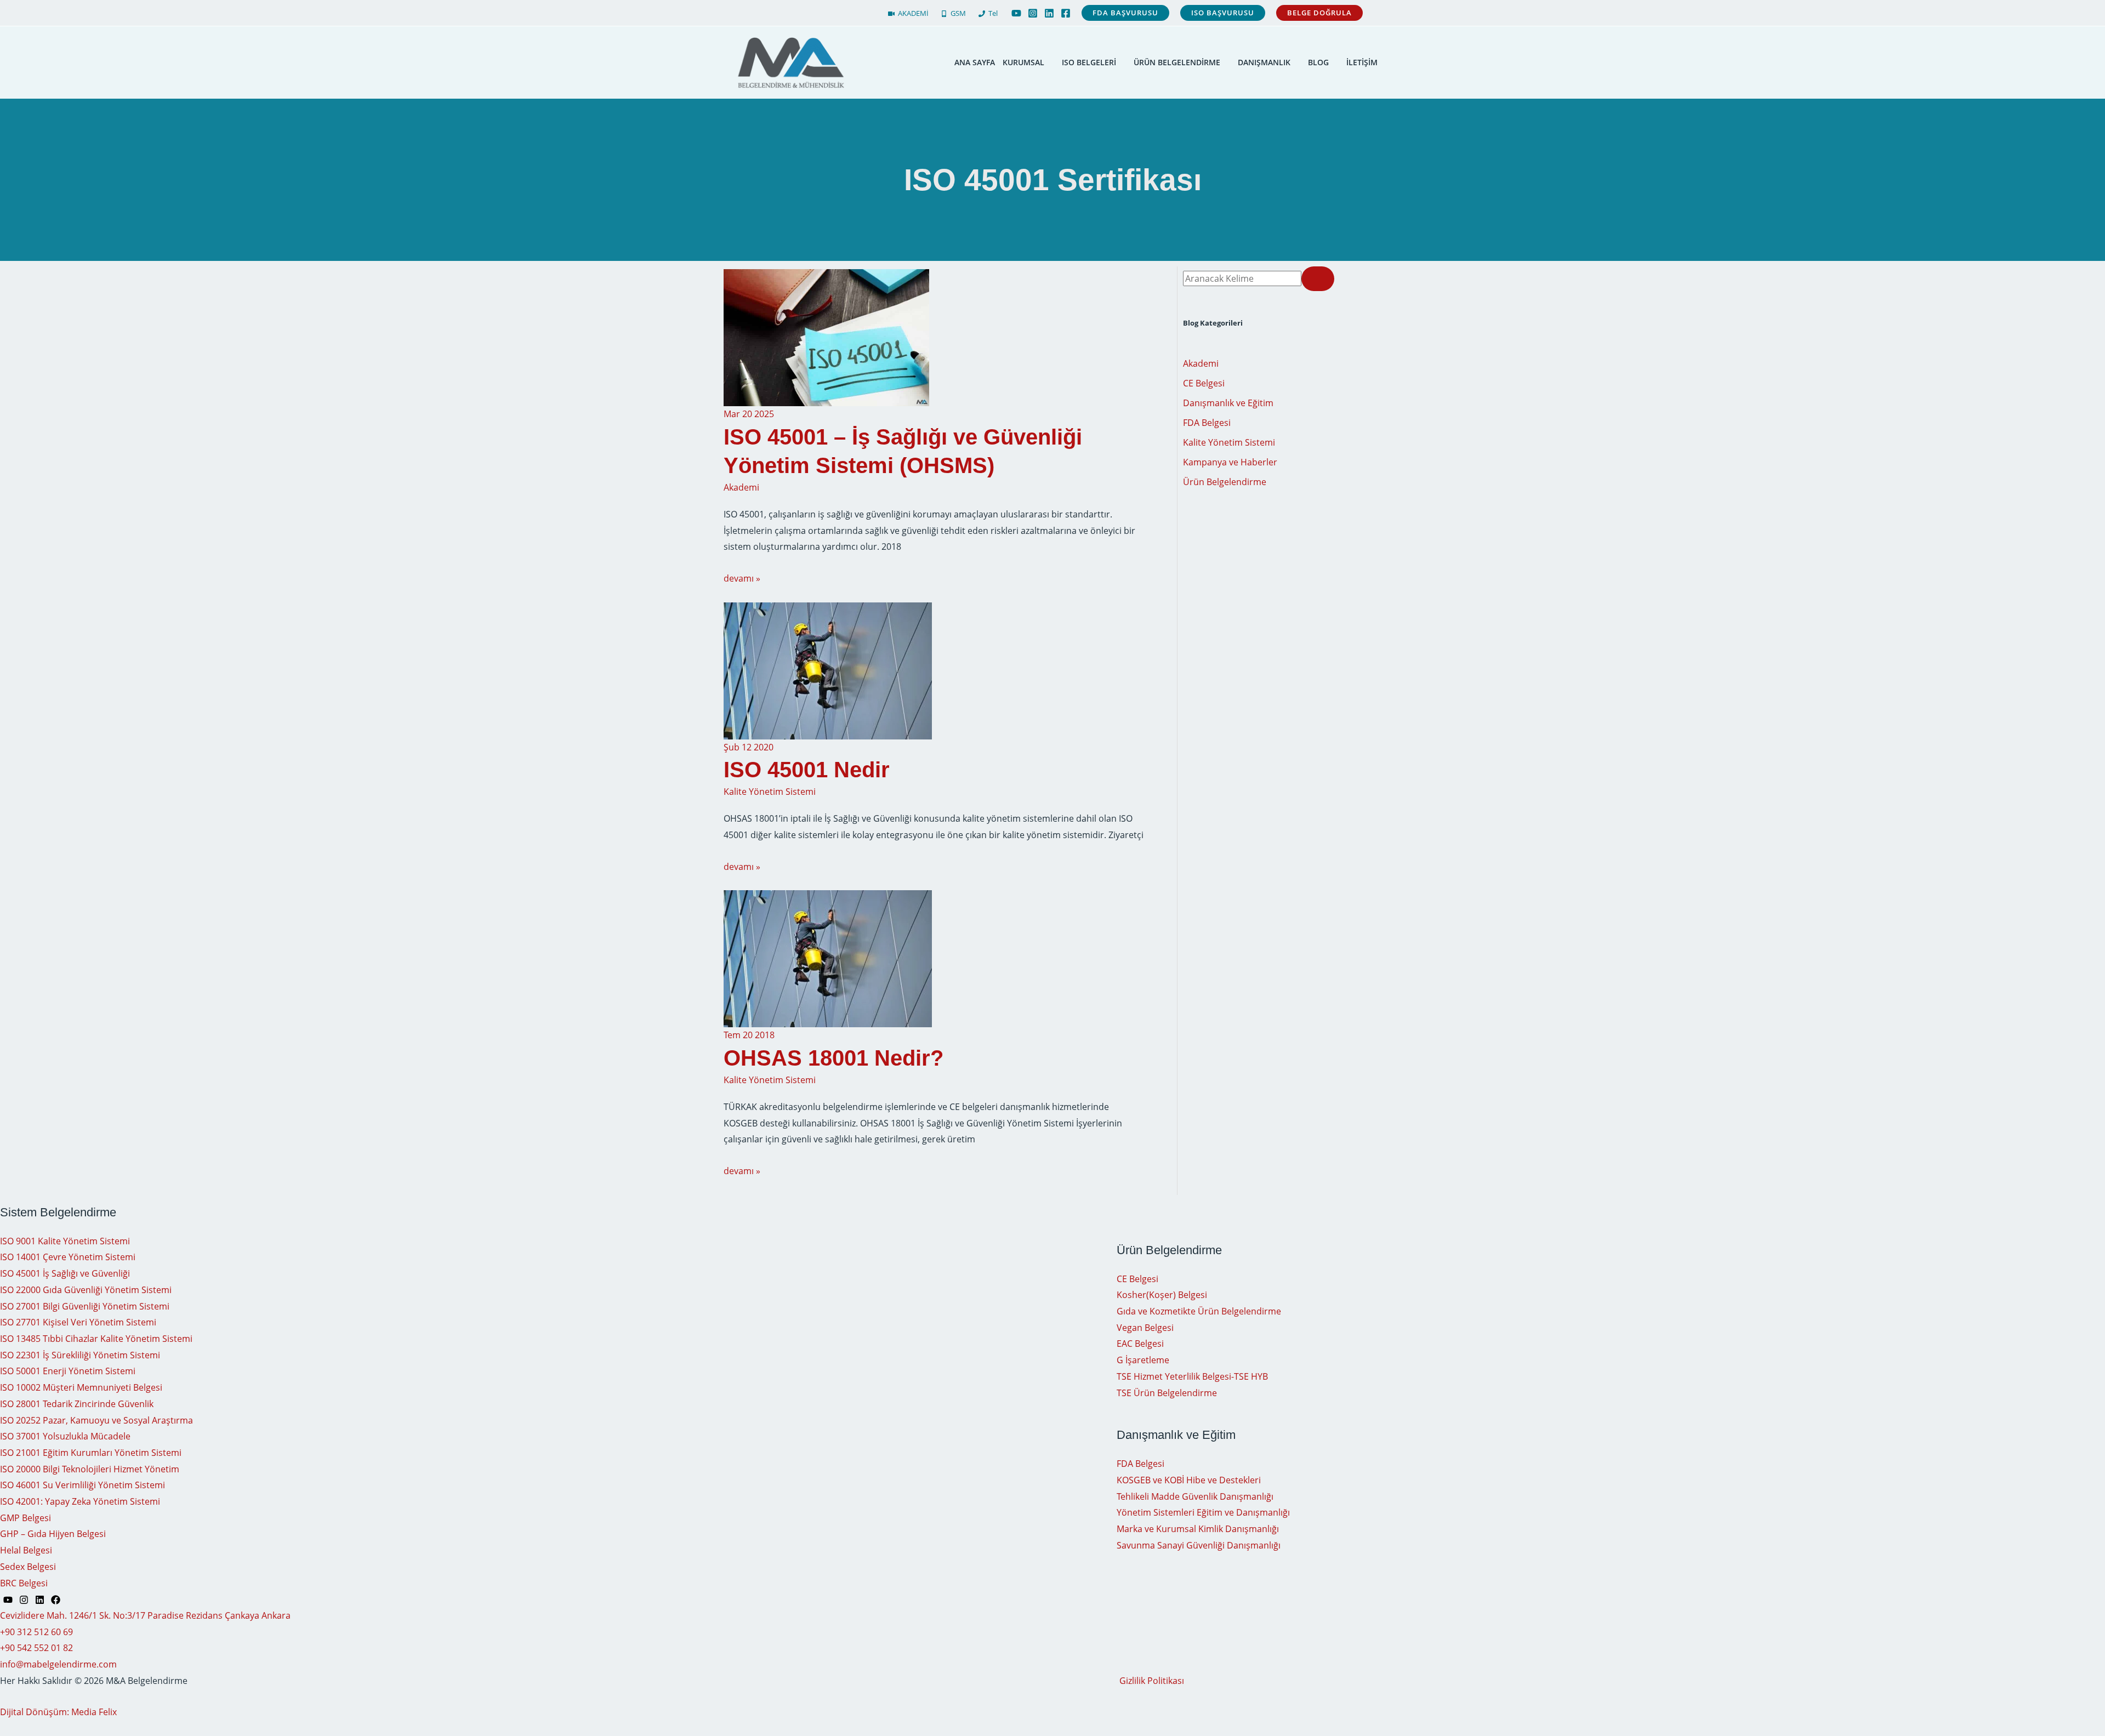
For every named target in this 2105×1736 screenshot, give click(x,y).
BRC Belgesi (24, 1583)
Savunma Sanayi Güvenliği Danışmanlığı (1199, 1545)
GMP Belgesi (25, 1518)
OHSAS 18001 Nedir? (834, 1058)
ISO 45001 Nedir (807, 770)
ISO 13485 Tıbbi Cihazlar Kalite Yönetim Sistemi (96, 1339)
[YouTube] (1016, 13)
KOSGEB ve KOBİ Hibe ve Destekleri (1189, 1480)
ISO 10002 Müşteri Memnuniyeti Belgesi (81, 1387)
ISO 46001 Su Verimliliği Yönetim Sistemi (83, 1485)
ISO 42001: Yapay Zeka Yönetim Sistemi (80, 1501)
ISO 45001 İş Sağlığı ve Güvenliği (65, 1273)
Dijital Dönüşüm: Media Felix (58, 1712)
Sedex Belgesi (28, 1567)
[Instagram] (1033, 13)
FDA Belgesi (1207, 423)
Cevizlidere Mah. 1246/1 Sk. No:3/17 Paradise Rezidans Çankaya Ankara (145, 1615)
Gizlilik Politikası (1152, 1681)
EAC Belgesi (1140, 1344)
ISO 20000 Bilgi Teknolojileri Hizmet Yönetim (90, 1469)
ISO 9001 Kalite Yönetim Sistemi (65, 1241)
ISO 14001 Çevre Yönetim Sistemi (68, 1257)
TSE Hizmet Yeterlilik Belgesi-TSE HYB (1192, 1376)
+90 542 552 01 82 (36, 1648)
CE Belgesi (1204, 383)
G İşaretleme (1143, 1360)
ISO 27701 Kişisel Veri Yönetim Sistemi (78, 1322)
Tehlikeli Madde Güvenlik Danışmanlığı (1195, 1496)
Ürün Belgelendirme (1225, 482)
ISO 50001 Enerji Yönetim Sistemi (68, 1371)
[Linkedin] (1049, 13)
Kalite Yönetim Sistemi (770, 792)
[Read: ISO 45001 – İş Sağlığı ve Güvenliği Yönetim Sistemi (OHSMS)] (826, 337)
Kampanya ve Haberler (1230, 462)
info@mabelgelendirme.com (58, 1664)
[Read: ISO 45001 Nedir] (828, 670)
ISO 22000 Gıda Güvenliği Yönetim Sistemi (86, 1290)
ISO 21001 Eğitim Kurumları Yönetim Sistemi (91, 1453)
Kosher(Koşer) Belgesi (1162, 1295)
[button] (1125, 13)
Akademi (741, 487)
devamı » (742, 578)
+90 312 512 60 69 (36, 1632)
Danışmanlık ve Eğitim (1228, 403)
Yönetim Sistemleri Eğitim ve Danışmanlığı (1203, 1512)
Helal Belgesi (26, 1550)
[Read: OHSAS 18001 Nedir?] (828, 958)
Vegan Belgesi (1145, 1328)
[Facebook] (1066, 13)
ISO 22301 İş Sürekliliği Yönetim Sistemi (80, 1355)
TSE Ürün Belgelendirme (1167, 1393)
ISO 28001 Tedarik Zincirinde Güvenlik (77, 1404)
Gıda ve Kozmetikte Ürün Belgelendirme (1199, 1311)
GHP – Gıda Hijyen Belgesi (53, 1534)
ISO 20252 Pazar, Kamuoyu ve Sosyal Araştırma (96, 1420)
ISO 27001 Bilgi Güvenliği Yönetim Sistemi (85, 1306)
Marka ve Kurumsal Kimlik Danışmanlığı (1198, 1529)
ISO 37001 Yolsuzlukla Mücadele (65, 1436)
